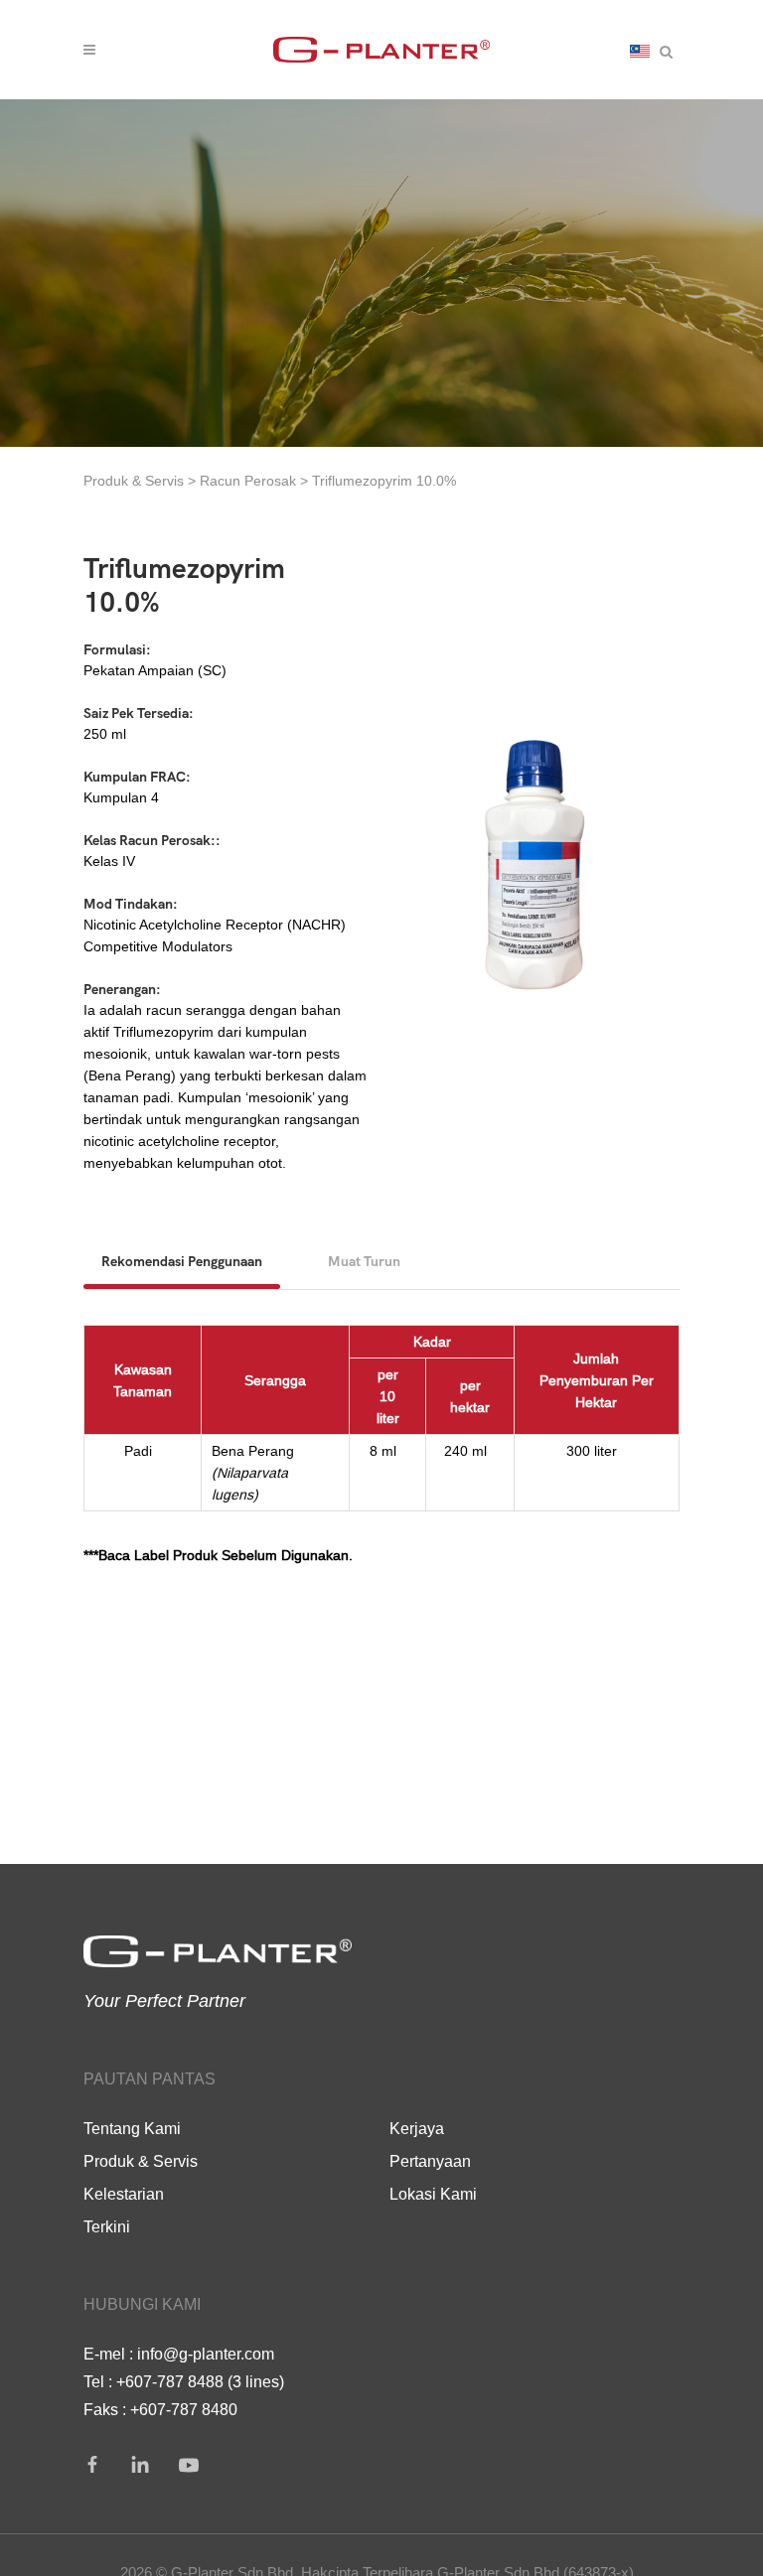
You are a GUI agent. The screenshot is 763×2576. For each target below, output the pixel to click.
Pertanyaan (430, 2161)
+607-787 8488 (170, 2381)
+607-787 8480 (184, 2409)
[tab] (182, 1261)
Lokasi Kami (433, 2194)
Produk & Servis (134, 481)
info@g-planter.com (206, 2354)
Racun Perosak (250, 481)
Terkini (107, 2226)
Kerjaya (417, 2128)
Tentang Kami (132, 2128)
